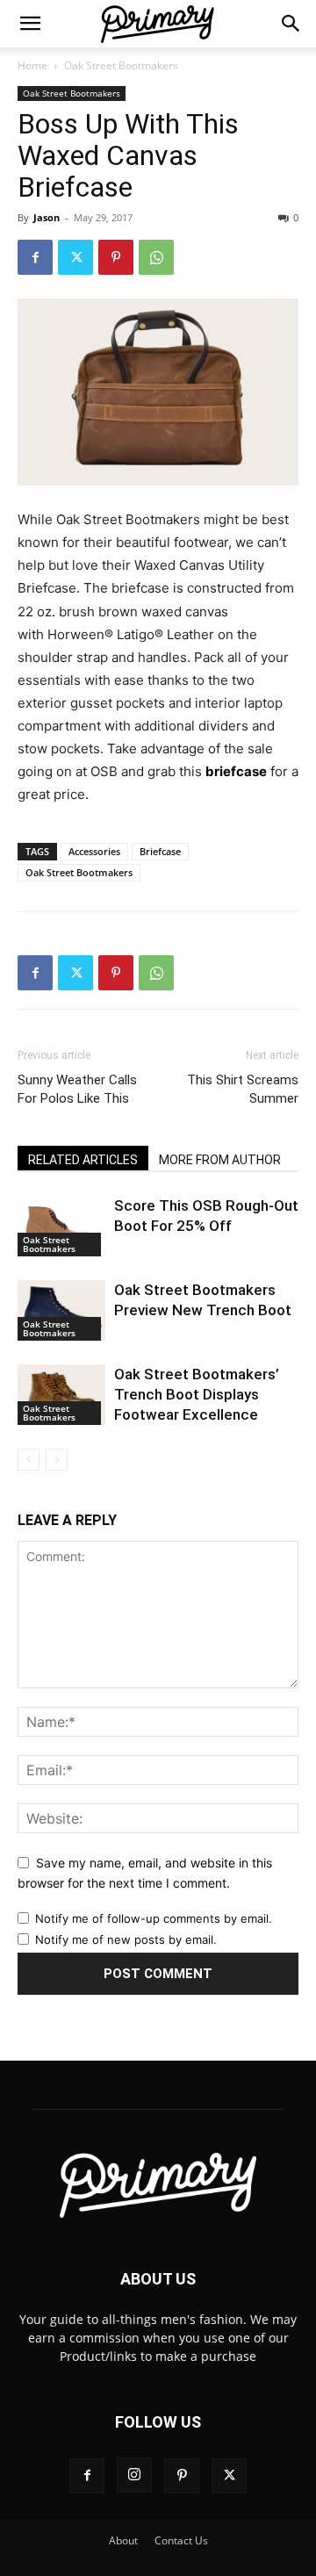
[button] (30, 24)
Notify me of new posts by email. (126, 1939)
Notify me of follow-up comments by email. (154, 1918)
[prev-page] (29, 1460)
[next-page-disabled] (57, 1460)
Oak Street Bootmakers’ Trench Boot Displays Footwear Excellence (197, 1394)
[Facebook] (35, 257)
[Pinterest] (116, 257)
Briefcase (160, 851)
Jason (47, 217)
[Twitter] (75, 257)
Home (32, 65)
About (123, 2540)
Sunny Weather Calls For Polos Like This (77, 1089)
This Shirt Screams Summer (243, 1089)
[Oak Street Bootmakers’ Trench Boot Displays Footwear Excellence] (61, 1395)
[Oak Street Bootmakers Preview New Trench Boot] (61, 1310)
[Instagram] (134, 2475)
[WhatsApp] (156, 257)
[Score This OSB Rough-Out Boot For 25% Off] (61, 1226)
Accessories (94, 851)
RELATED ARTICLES (83, 1160)
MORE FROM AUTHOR (220, 1160)
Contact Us (181, 2540)
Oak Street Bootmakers (121, 65)
